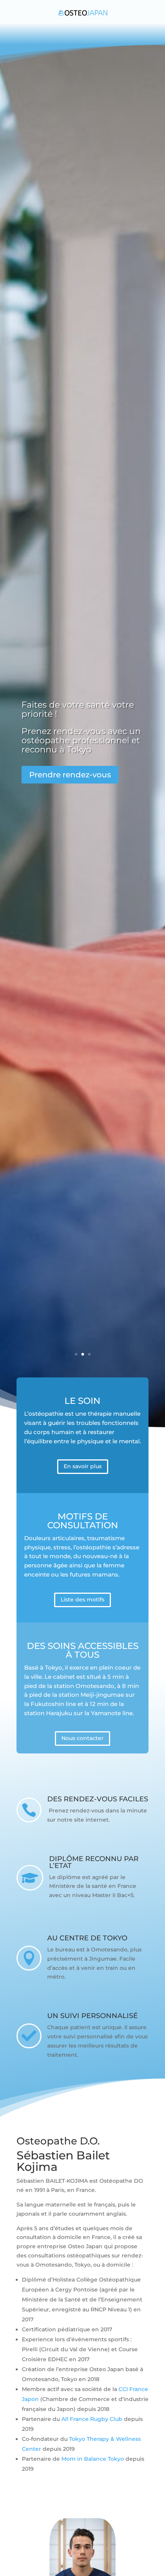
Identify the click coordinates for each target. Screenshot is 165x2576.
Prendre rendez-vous (70, 775)
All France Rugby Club (92, 2419)
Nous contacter (82, 1738)
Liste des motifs (82, 1600)
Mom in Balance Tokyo (93, 2459)
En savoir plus (83, 1466)
